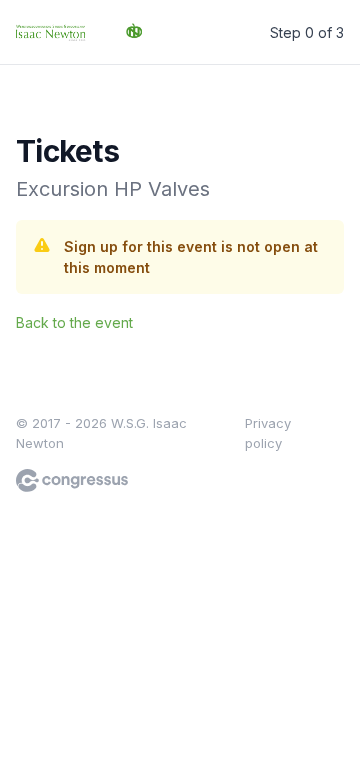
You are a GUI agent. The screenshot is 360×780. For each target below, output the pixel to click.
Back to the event (74, 322)
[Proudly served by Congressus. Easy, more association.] (72, 480)
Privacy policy (268, 433)
